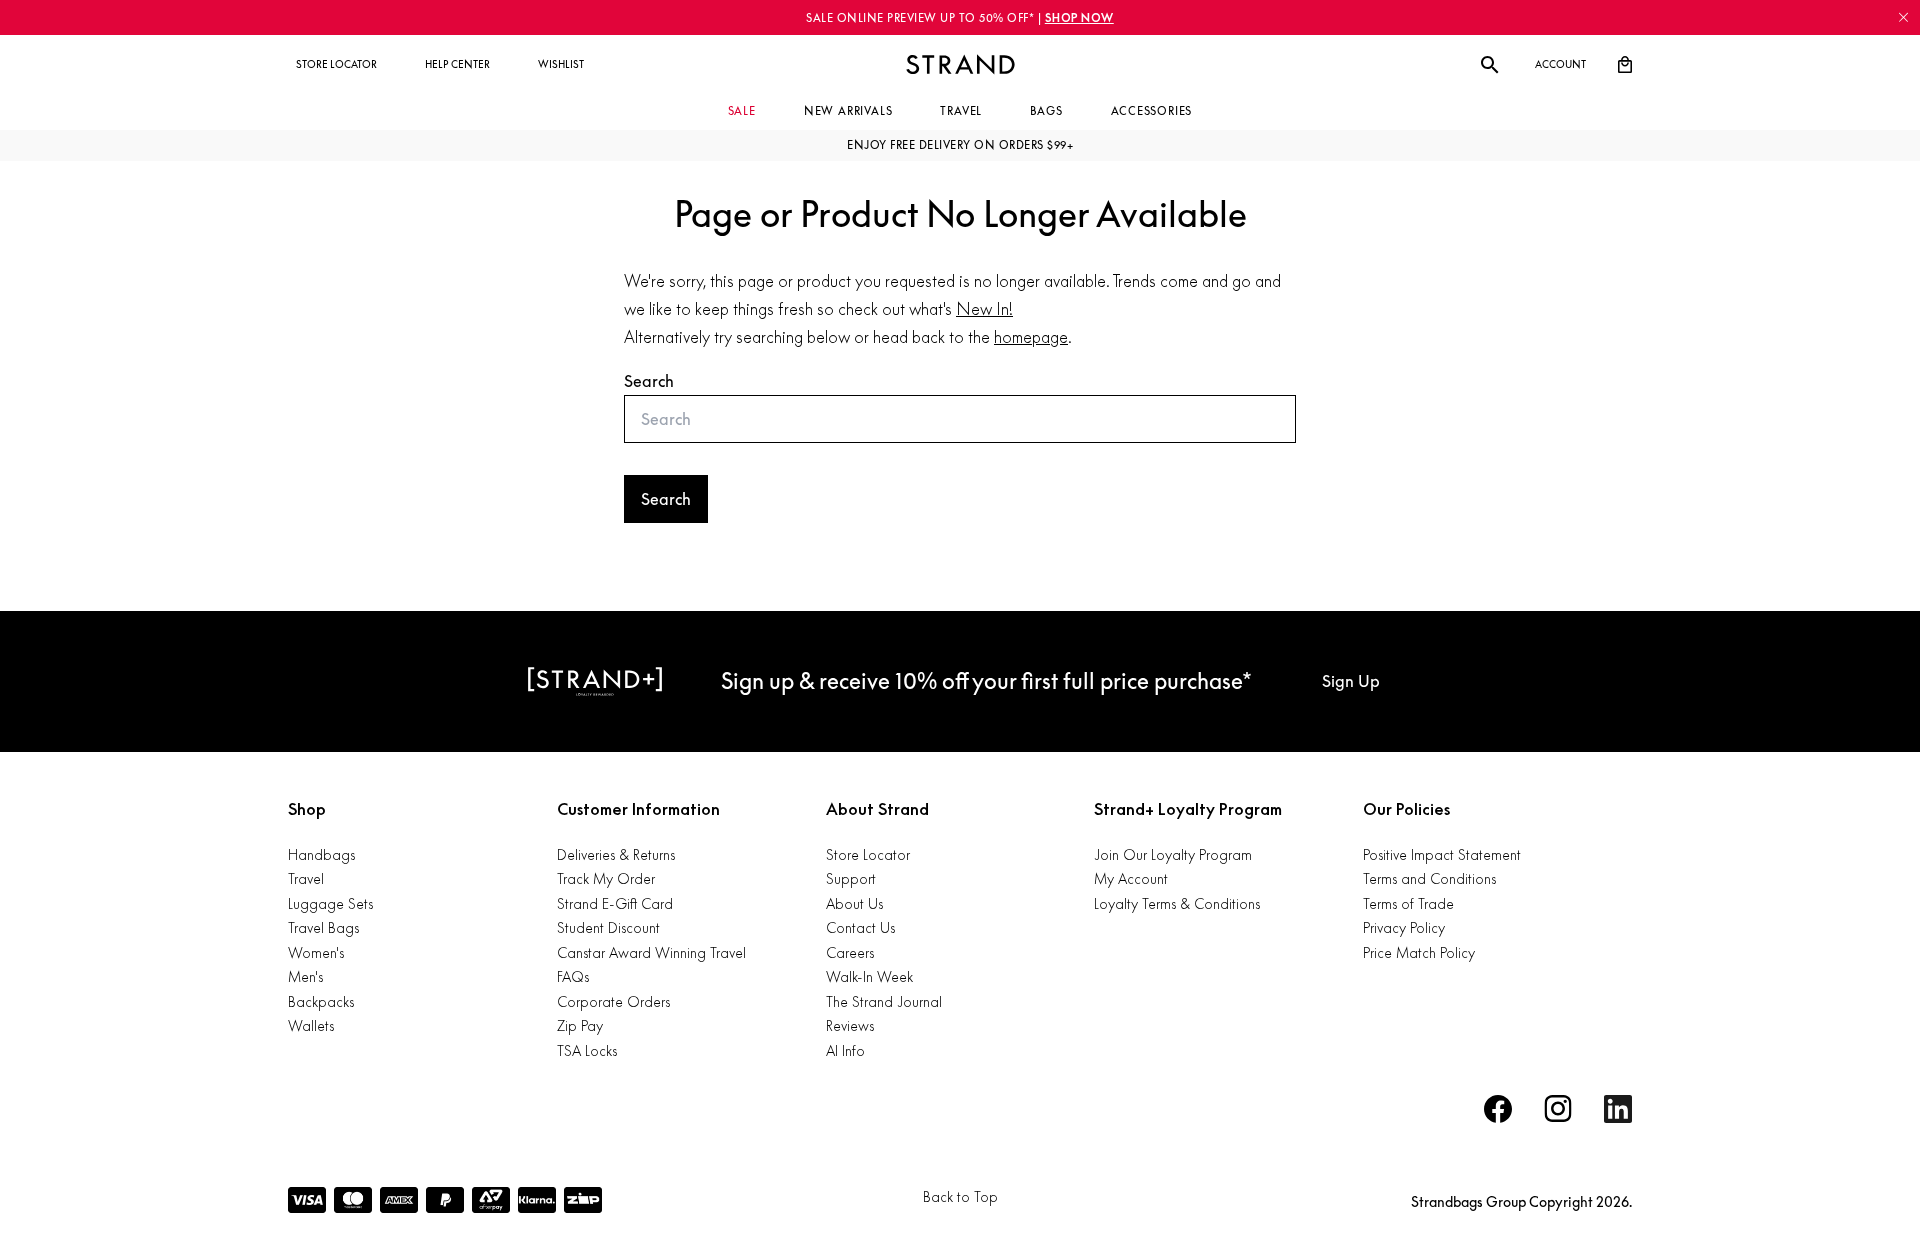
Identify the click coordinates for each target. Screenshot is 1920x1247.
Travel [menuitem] (306, 878)
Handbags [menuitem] (321, 854)
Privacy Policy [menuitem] (1404, 927)
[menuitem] (336, 65)
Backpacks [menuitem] (321, 1001)
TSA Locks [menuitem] (587, 1050)
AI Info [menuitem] (845, 1050)
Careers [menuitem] (850, 952)
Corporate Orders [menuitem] (613, 1001)
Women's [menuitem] (316, 952)
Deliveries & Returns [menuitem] (616, 854)
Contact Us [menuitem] (860, 927)
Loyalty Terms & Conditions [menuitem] (1177, 903)
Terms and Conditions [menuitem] (1429, 878)
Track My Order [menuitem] (606, 878)
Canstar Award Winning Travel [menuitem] (651, 952)
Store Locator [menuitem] (868, 854)
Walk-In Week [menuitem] (869, 976)
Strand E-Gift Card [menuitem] (615, 903)
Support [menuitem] (851, 878)
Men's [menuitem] (305, 976)
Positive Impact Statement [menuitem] (1442, 854)
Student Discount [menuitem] (608, 927)
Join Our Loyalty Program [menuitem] (1173, 854)
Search (649, 381)
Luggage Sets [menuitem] (330, 903)
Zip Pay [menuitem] (580, 1025)
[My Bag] (1625, 65)
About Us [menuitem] (854, 903)
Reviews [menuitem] (850, 1025)
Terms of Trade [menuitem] (1408, 903)
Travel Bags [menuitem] (323, 927)
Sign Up (1351, 681)
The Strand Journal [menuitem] (884, 1001)
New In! (984, 309)
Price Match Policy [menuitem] (1419, 952)
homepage (1031, 337)
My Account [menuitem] (1131, 878)
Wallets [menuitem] (311, 1025)
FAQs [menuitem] (573, 976)
